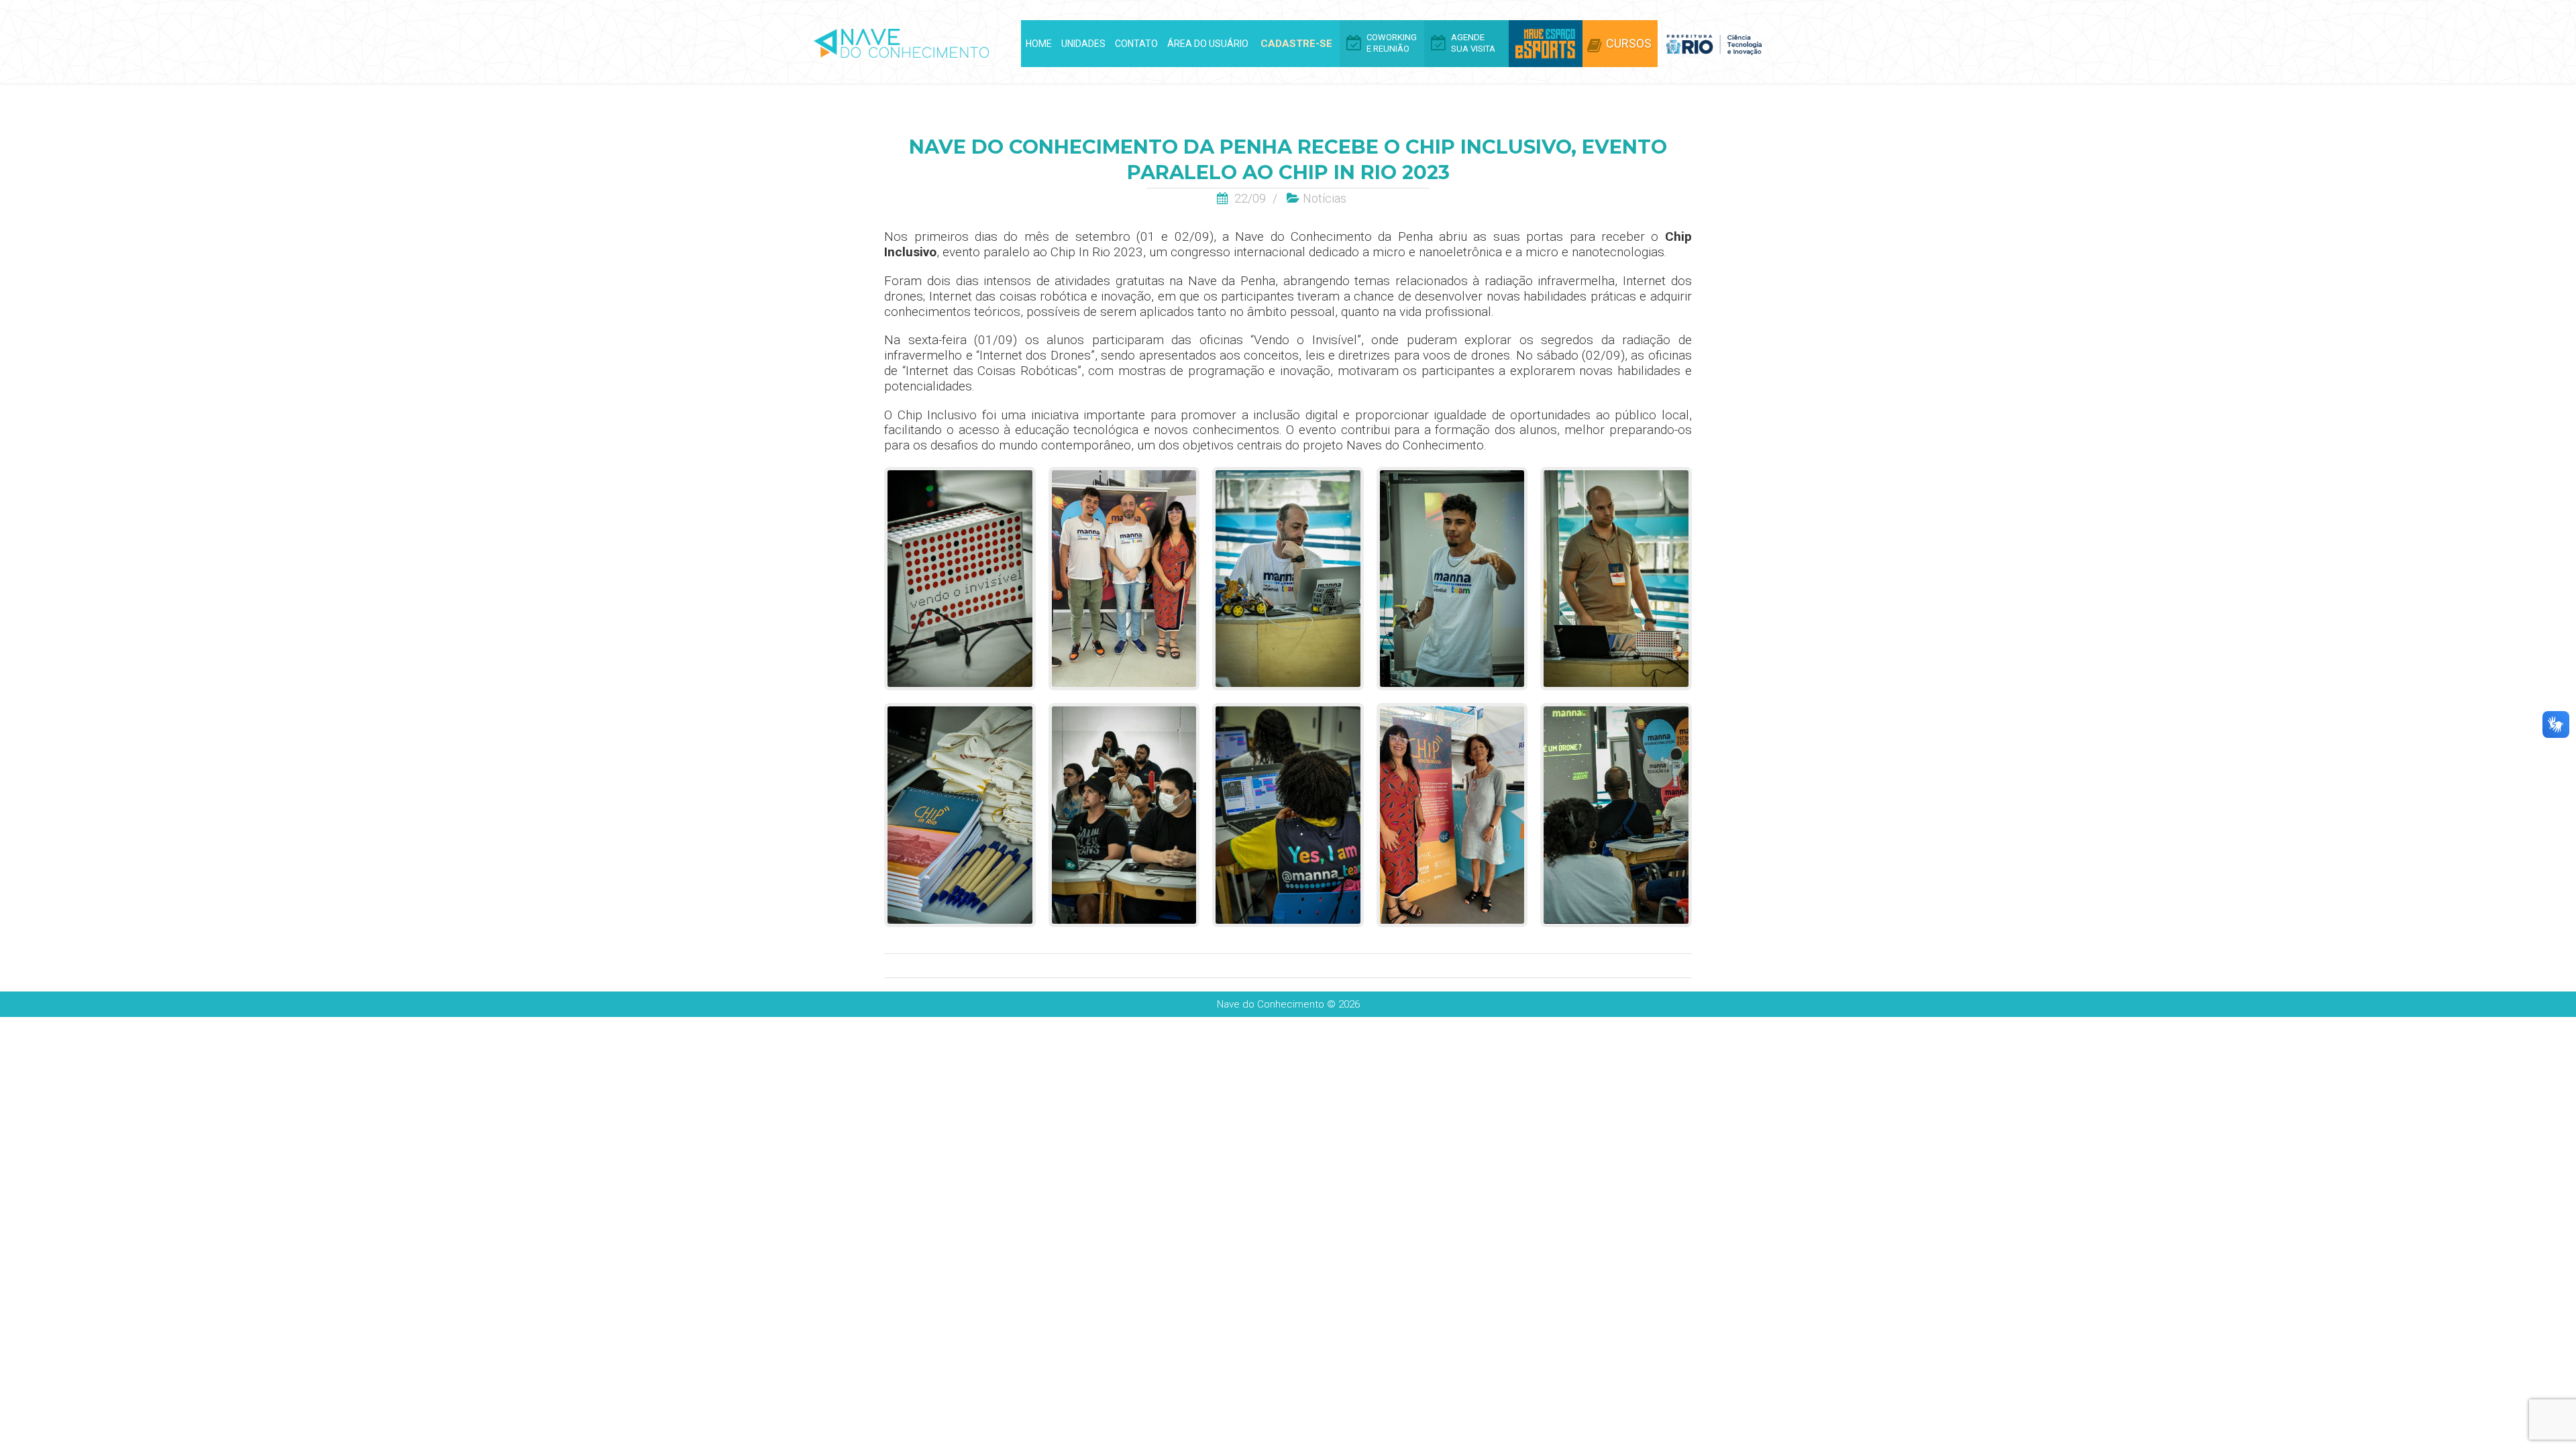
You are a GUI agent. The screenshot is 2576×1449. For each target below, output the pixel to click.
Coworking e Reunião (1392, 43)
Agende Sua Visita (1473, 43)
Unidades (1083, 44)
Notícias (1325, 198)
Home (1039, 44)
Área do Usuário (1208, 44)
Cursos (1629, 43)
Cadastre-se (1296, 44)
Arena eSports (1546, 44)
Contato (1136, 44)
